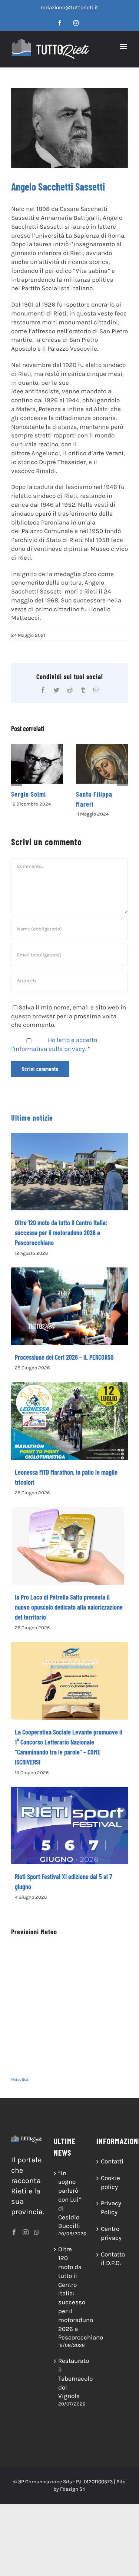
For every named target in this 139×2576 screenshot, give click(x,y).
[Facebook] (14, 2232)
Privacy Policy (111, 2208)
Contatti (112, 2161)
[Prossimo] (122, 781)
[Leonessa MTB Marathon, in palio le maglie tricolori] (69, 1421)
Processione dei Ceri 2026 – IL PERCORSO (64, 1357)
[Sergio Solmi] (37, 764)
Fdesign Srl (73, 2489)
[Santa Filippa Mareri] (102, 764)
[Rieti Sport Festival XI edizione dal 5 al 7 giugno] (69, 1825)
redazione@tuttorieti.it (69, 7)
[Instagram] (26, 2232)
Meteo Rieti (20, 2080)
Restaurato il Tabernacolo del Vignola (70, 2378)
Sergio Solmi (29, 794)
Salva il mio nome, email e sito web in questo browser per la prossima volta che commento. (69, 1016)
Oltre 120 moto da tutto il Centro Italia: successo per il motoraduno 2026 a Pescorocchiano (61, 1233)
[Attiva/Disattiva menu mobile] (124, 47)
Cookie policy (110, 2182)
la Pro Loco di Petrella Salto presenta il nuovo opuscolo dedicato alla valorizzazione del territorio (69, 1607)
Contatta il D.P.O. (112, 2259)
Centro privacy (111, 2233)
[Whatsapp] (37, 2232)
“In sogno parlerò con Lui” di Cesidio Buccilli (70, 2200)
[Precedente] (17, 781)
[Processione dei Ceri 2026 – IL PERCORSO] (69, 1306)
